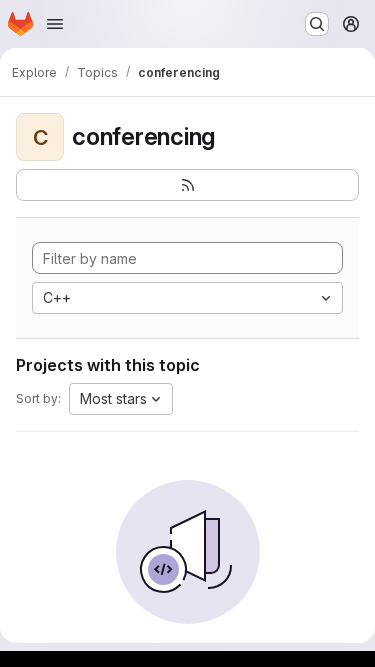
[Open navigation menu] (55, 24)
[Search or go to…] (317, 24)
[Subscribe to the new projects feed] (187, 185)
